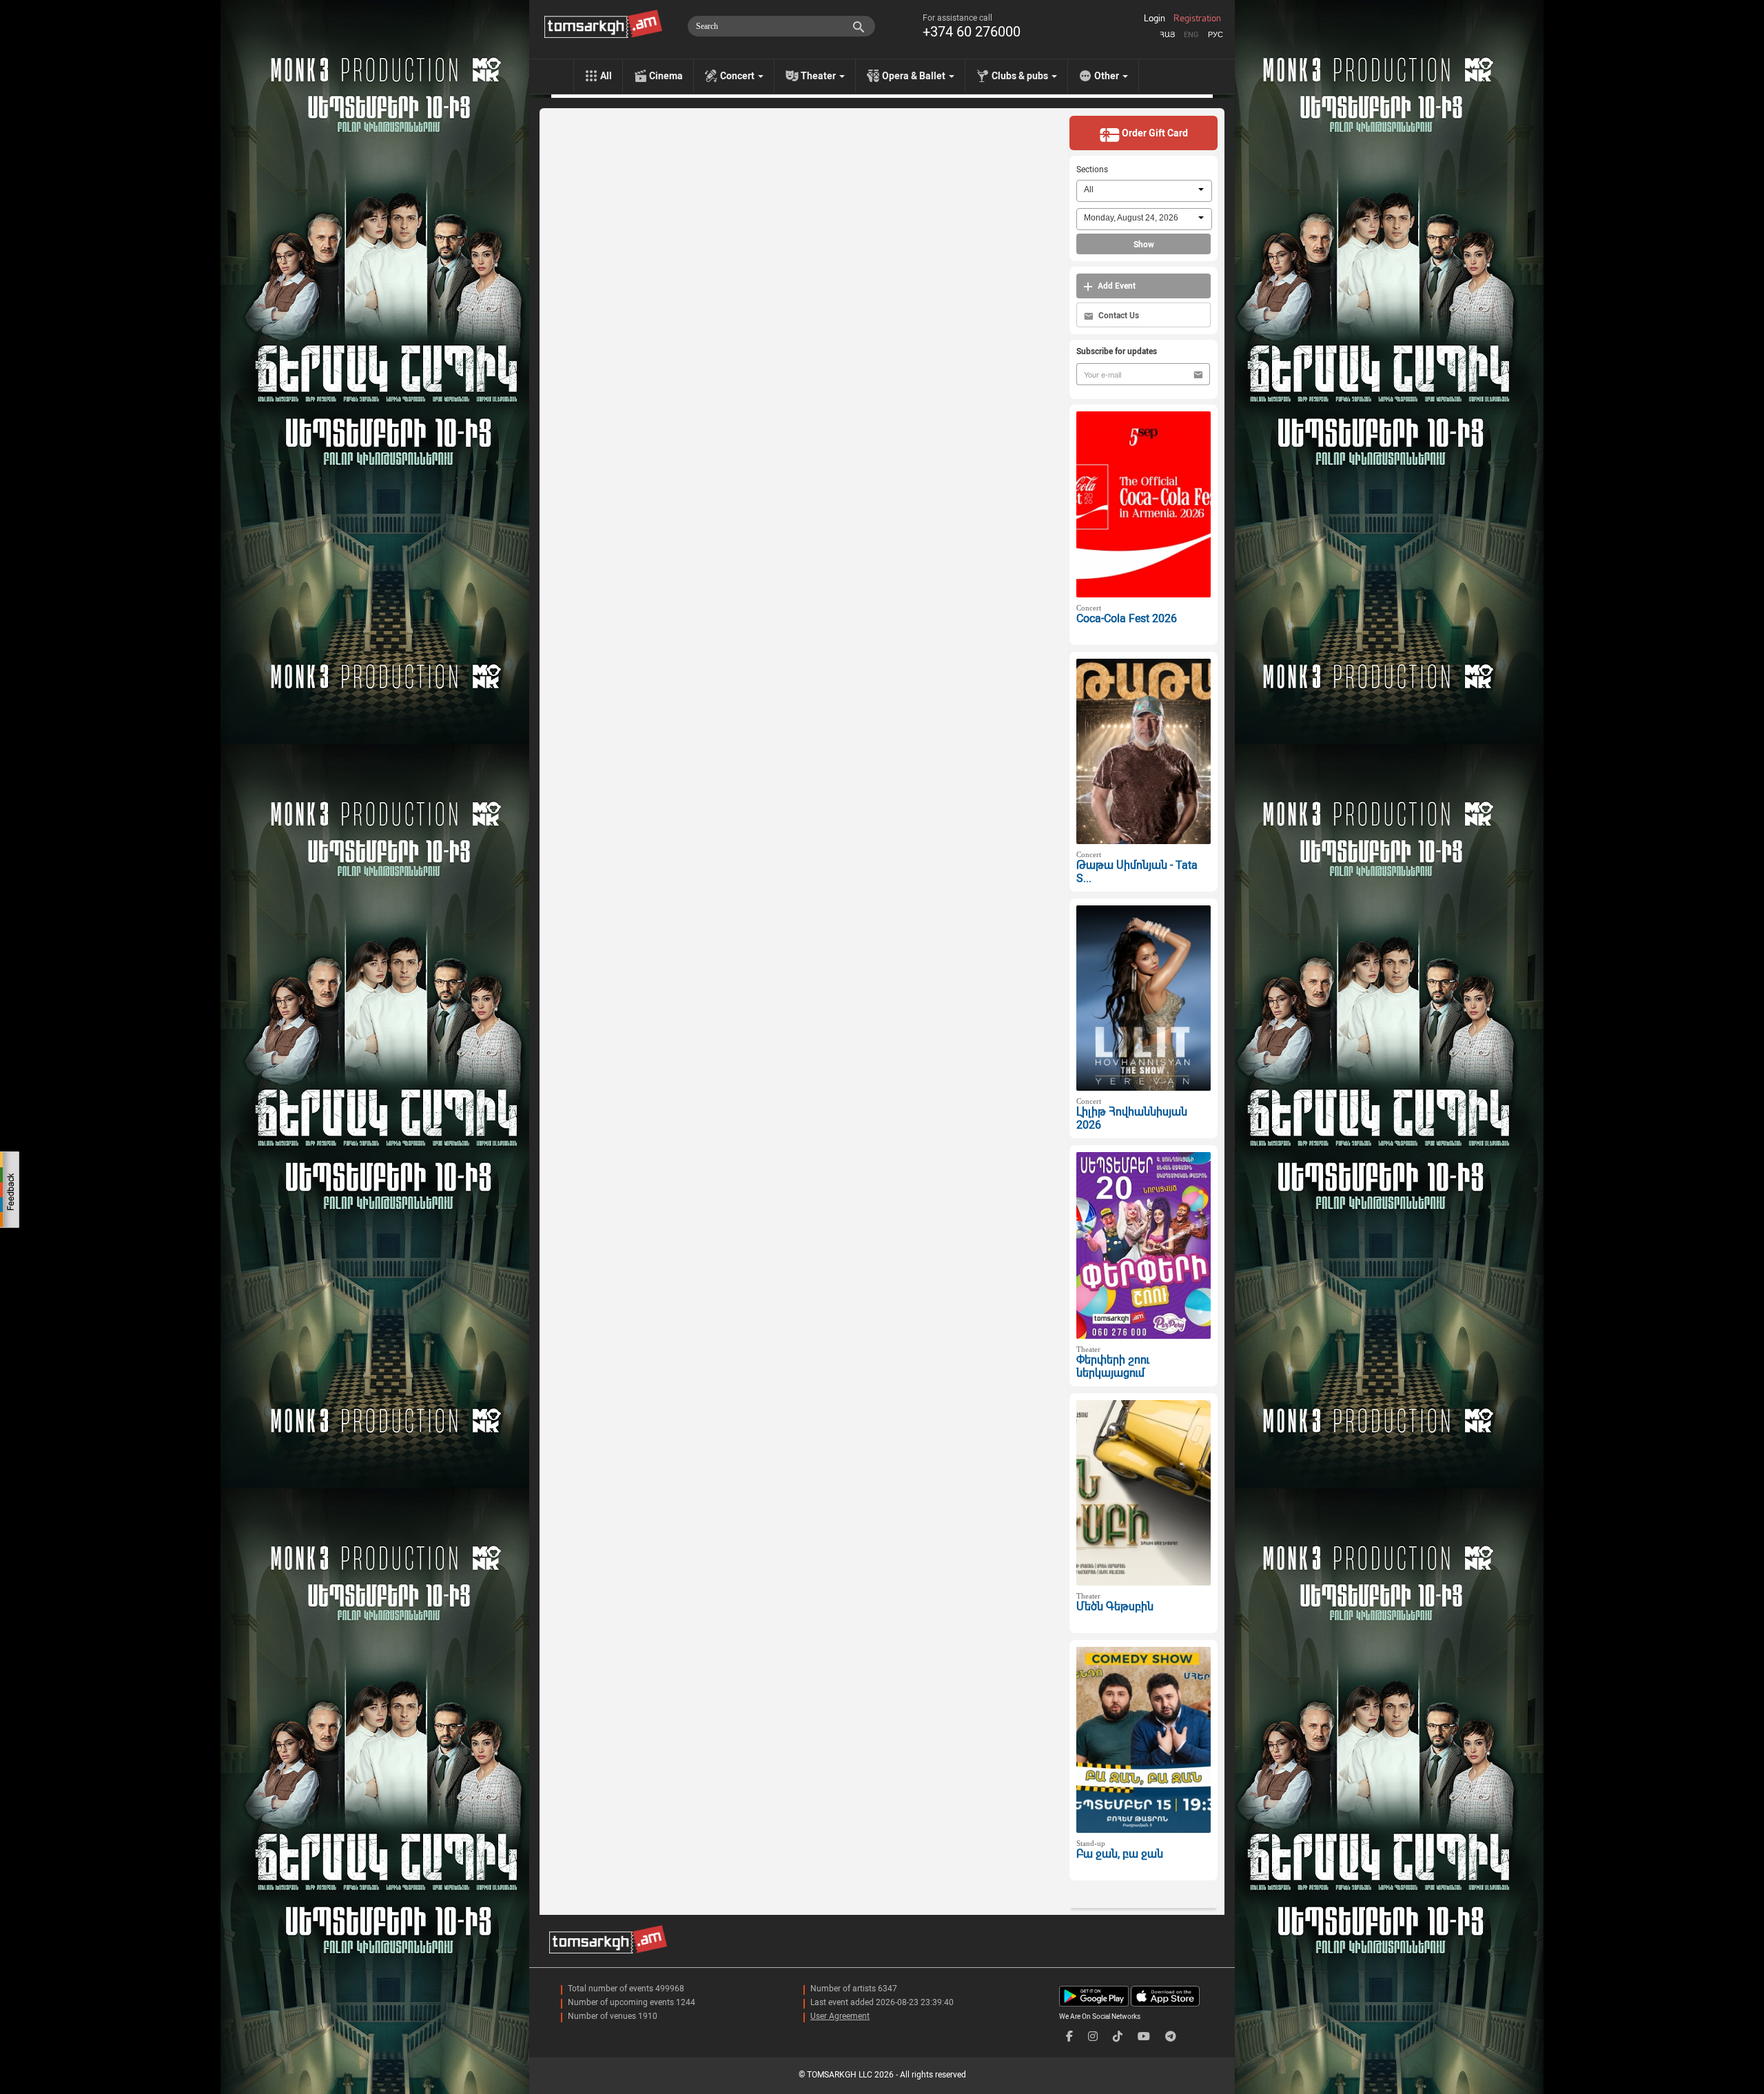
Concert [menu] (738, 76)
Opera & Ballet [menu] (915, 76)
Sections (1092, 170)
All (606, 76)
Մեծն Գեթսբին (1115, 1607)
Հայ (1167, 35)
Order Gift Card (1154, 133)
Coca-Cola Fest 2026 (1127, 618)
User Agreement (840, 2016)
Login (1155, 19)
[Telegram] (1171, 2036)
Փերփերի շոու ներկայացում (1113, 1366)
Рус (1216, 35)
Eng (1191, 35)
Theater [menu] (819, 76)
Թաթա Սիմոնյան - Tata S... (1137, 872)
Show (1144, 245)
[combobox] (1144, 191)
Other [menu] (1108, 76)
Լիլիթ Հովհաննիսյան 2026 (1132, 1118)
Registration (1197, 19)
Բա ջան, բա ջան (1120, 1854)
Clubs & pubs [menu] (1021, 76)
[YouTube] (1144, 2036)
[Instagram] (1093, 2036)
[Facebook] (1069, 2036)
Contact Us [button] (1118, 316)
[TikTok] (1118, 2036)
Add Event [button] (1116, 286)
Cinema (666, 76)
